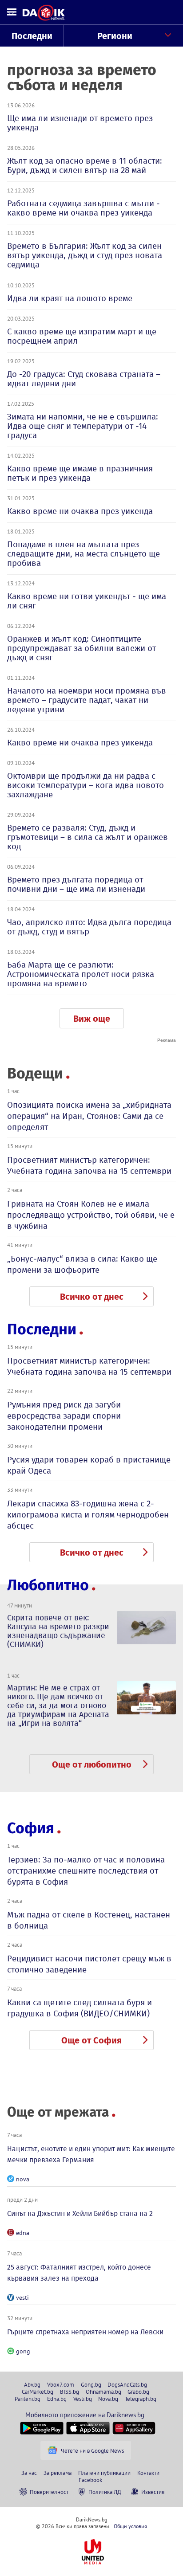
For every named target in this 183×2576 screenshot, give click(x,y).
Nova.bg (108, 2399)
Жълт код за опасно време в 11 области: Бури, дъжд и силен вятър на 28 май (85, 165)
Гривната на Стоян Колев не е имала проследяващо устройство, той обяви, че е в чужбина (91, 1215)
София (31, 1828)
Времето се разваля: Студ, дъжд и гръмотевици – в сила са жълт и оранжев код (88, 837)
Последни (32, 36)
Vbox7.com (61, 2384)
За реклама (58, 2473)
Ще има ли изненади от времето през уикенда (80, 123)
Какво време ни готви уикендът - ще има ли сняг (87, 601)
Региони (115, 36)
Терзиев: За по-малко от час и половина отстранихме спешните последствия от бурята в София (86, 1871)
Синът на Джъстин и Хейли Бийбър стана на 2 (80, 2213)
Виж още (92, 1019)
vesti (22, 2298)
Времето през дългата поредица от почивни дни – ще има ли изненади (76, 884)
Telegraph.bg (141, 2399)
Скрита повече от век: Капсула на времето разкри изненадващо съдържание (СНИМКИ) (58, 1631)
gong (23, 2351)
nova (23, 2179)
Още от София (91, 2040)
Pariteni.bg (28, 2399)
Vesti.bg (83, 2399)
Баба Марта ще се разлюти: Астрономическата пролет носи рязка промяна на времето (81, 974)
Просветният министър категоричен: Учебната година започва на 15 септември (89, 1165)
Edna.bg (57, 2399)
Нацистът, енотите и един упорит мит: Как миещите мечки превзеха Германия (91, 2154)
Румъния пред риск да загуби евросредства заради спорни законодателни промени (64, 1416)
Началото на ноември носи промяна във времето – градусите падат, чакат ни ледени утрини (87, 700)
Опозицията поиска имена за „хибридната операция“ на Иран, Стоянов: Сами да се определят (89, 1116)
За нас (29, 2473)
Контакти (148, 2473)
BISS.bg (70, 2392)
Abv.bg (32, 2384)
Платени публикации (104, 2473)
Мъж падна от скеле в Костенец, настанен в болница (89, 1920)
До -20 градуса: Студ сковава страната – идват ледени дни (84, 379)
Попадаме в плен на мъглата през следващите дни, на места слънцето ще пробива (84, 554)
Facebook (90, 2480)
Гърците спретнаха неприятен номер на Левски (85, 2332)
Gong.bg (91, 2384)
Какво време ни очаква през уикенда (80, 511)
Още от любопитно (92, 1764)
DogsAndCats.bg (127, 2384)
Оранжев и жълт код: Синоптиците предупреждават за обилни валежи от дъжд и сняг (82, 648)
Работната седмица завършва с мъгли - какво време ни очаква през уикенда (84, 208)
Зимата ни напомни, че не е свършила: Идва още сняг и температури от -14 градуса (83, 426)
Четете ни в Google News (92, 2451)
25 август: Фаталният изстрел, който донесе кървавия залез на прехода (79, 2273)
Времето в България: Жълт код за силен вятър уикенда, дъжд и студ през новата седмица (85, 255)
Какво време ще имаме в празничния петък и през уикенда (80, 473)
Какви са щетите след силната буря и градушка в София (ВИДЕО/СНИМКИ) (80, 2008)
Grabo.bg (138, 2392)
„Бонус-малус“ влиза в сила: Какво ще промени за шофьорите (82, 1264)
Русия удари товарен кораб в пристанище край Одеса (89, 1465)
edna (23, 2233)
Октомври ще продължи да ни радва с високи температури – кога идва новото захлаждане (86, 785)
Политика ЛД (105, 2492)
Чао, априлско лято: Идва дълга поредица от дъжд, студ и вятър (89, 927)
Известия (153, 2492)
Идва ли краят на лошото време (70, 298)
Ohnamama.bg (103, 2392)
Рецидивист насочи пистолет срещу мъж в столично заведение (89, 1964)
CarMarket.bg (38, 2392)
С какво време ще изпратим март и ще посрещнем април (82, 336)
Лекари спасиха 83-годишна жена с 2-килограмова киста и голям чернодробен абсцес (88, 1515)
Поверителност (49, 2492)
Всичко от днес (92, 1297)
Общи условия (130, 2526)
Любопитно (48, 1585)
